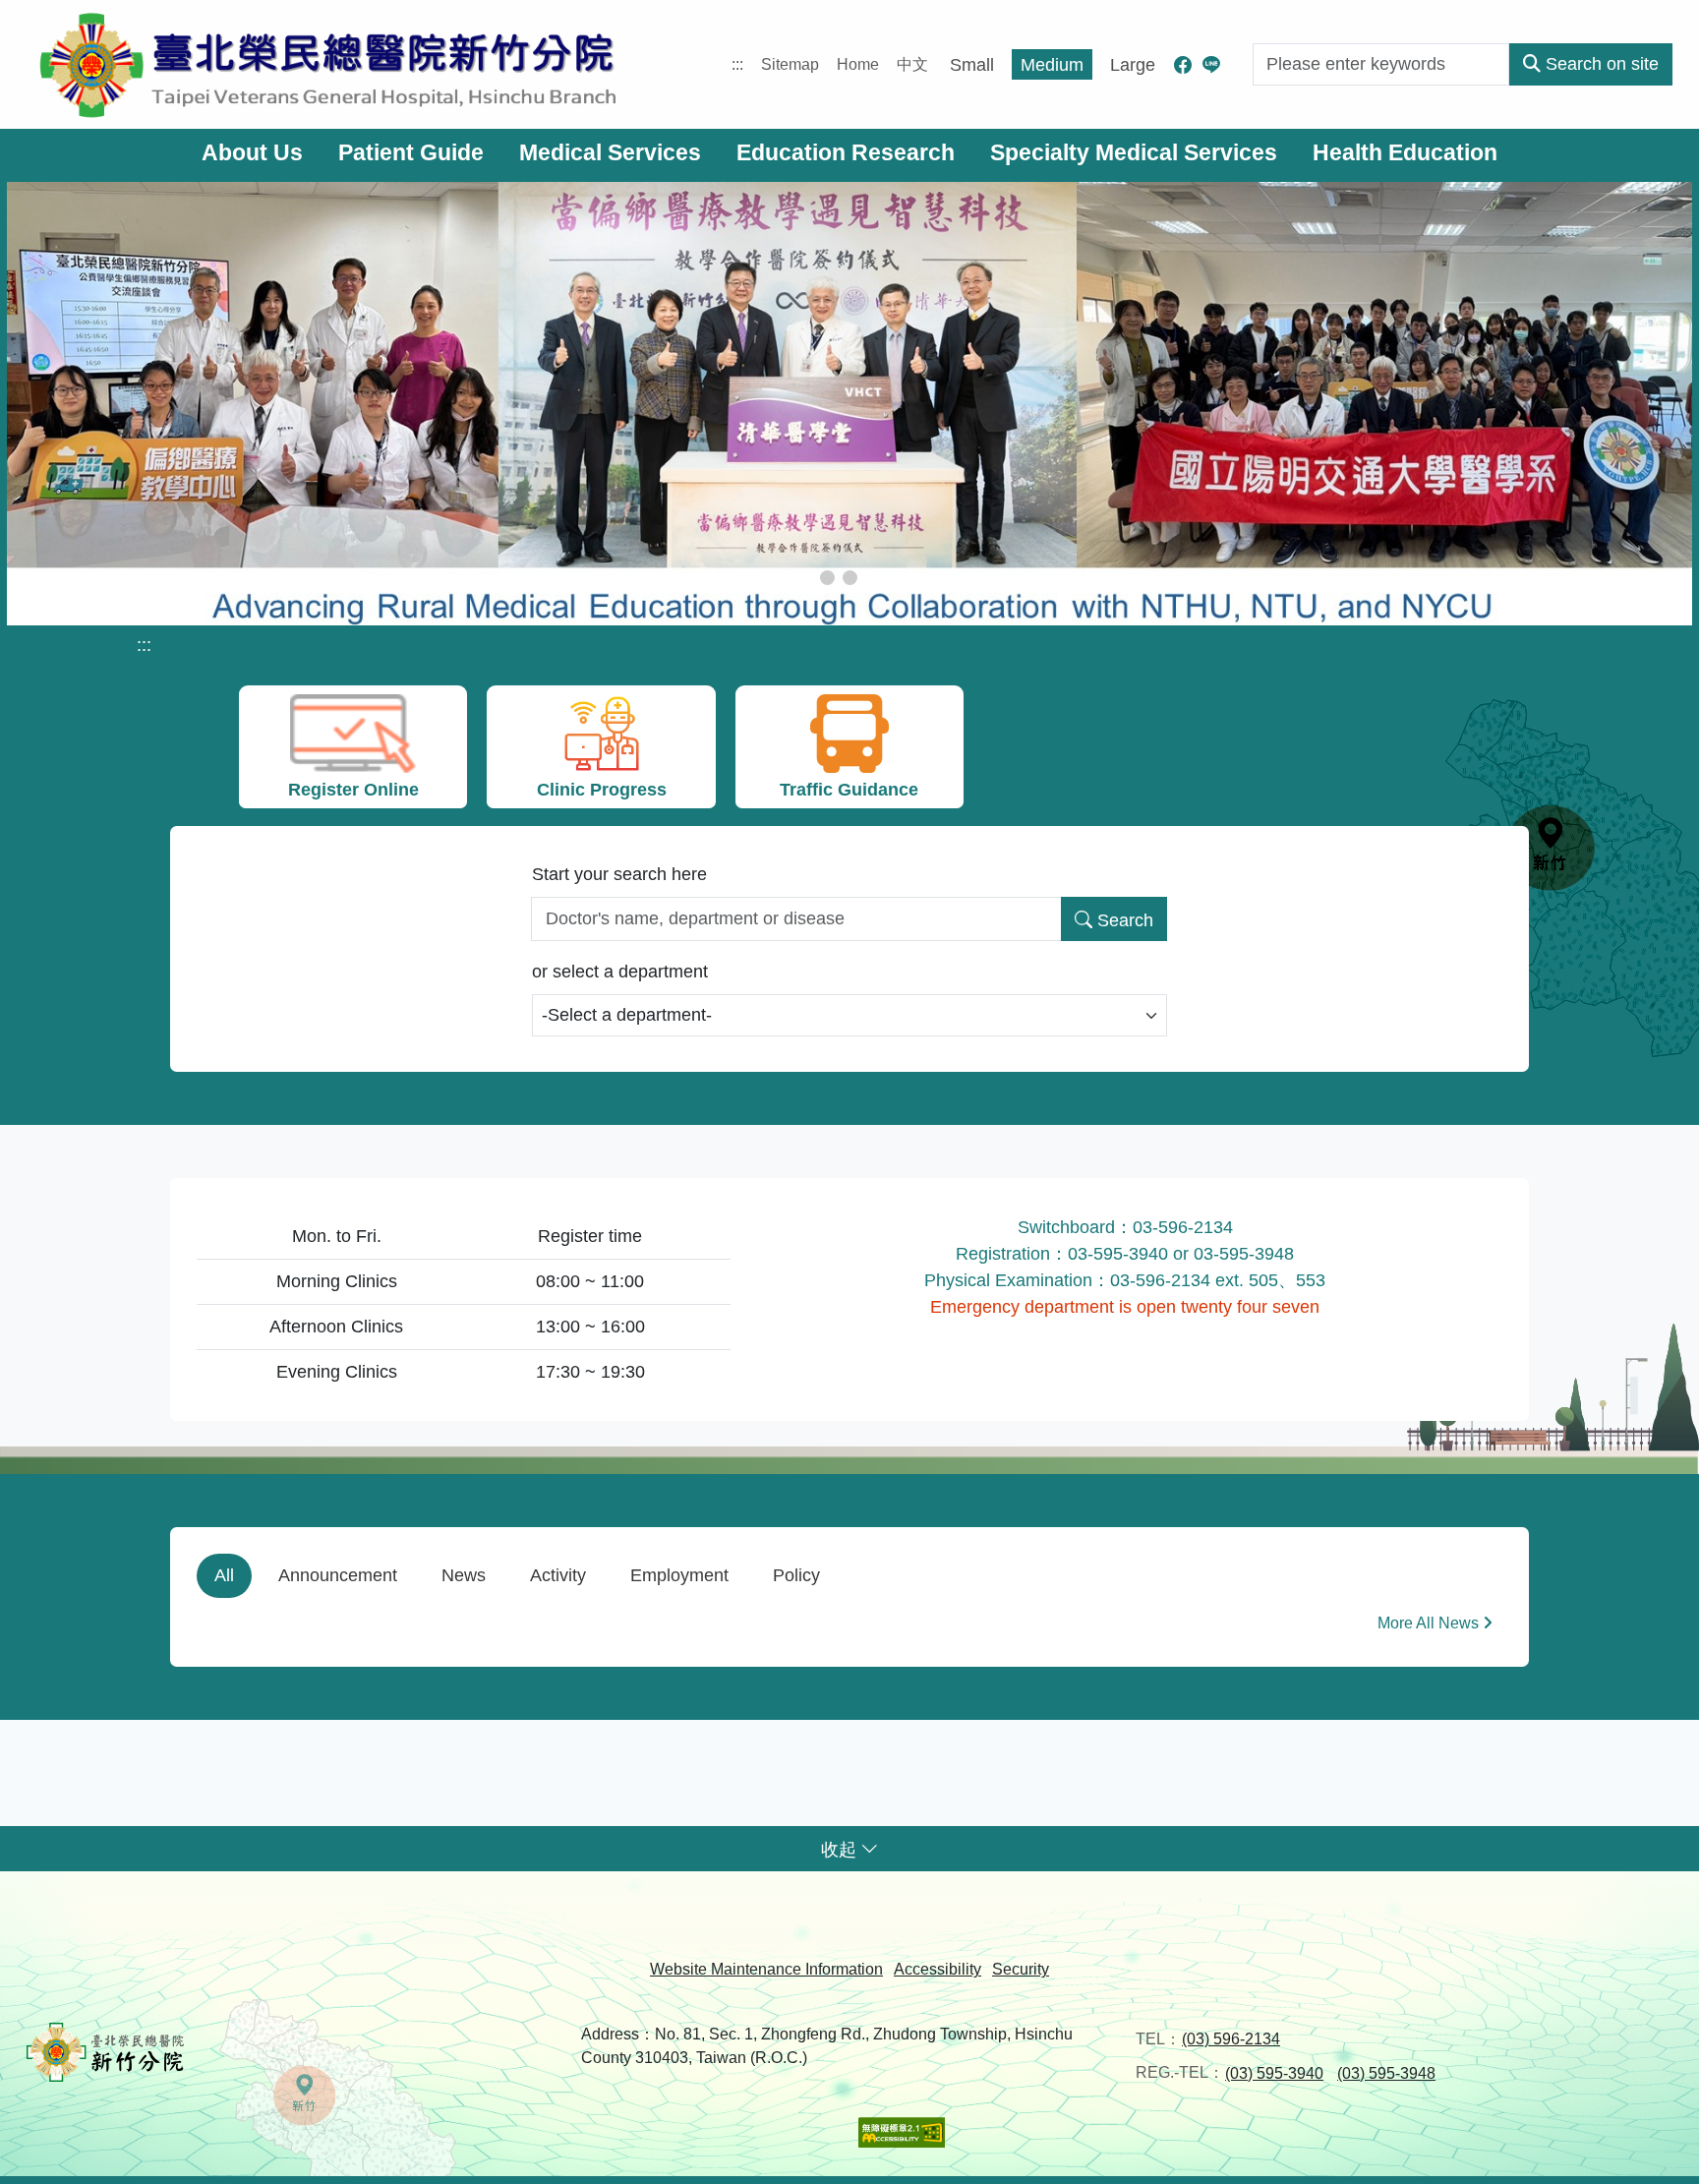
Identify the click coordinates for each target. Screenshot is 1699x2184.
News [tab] (464, 1575)
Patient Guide (411, 153)
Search (1125, 920)
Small (972, 65)
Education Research (846, 153)
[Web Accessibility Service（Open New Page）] (902, 2131)
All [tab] (224, 1575)
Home (858, 64)
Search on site (1602, 64)
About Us (252, 153)
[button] (827, 578)
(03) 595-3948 (1386, 2073)
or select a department (620, 972)
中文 (912, 64)
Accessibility (937, 1969)
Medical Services (610, 153)
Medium (1052, 65)
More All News (1428, 1623)
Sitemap (790, 64)
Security (1021, 1969)
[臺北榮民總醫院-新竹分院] (328, 64)
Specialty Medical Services (1134, 153)
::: (737, 64)
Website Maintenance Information (766, 1969)
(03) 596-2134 (1231, 2039)
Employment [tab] (679, 1575)
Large (1133, 65)
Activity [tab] (558, 1575)
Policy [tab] (796, 1575)
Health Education (1405, 153)
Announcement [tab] (338, 1575)
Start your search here (619, 874)
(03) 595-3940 (1274, 2073)
